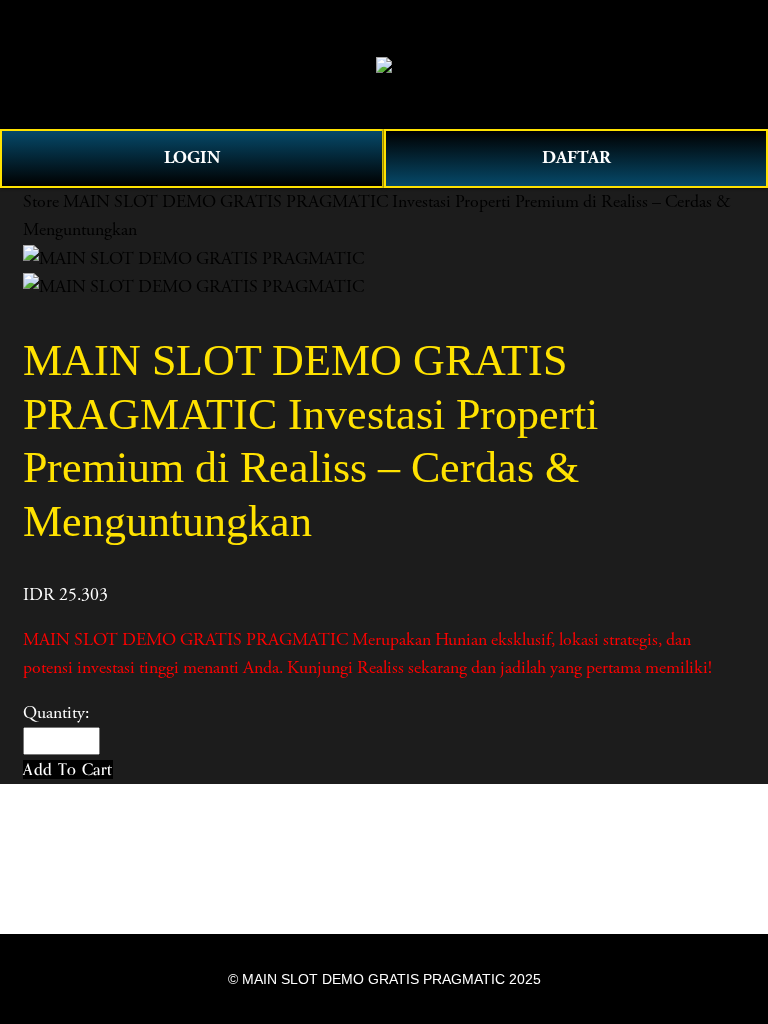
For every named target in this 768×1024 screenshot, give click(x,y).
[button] (68, 769)
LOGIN (192, 157)
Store (41, 202)
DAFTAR (576, 157)
